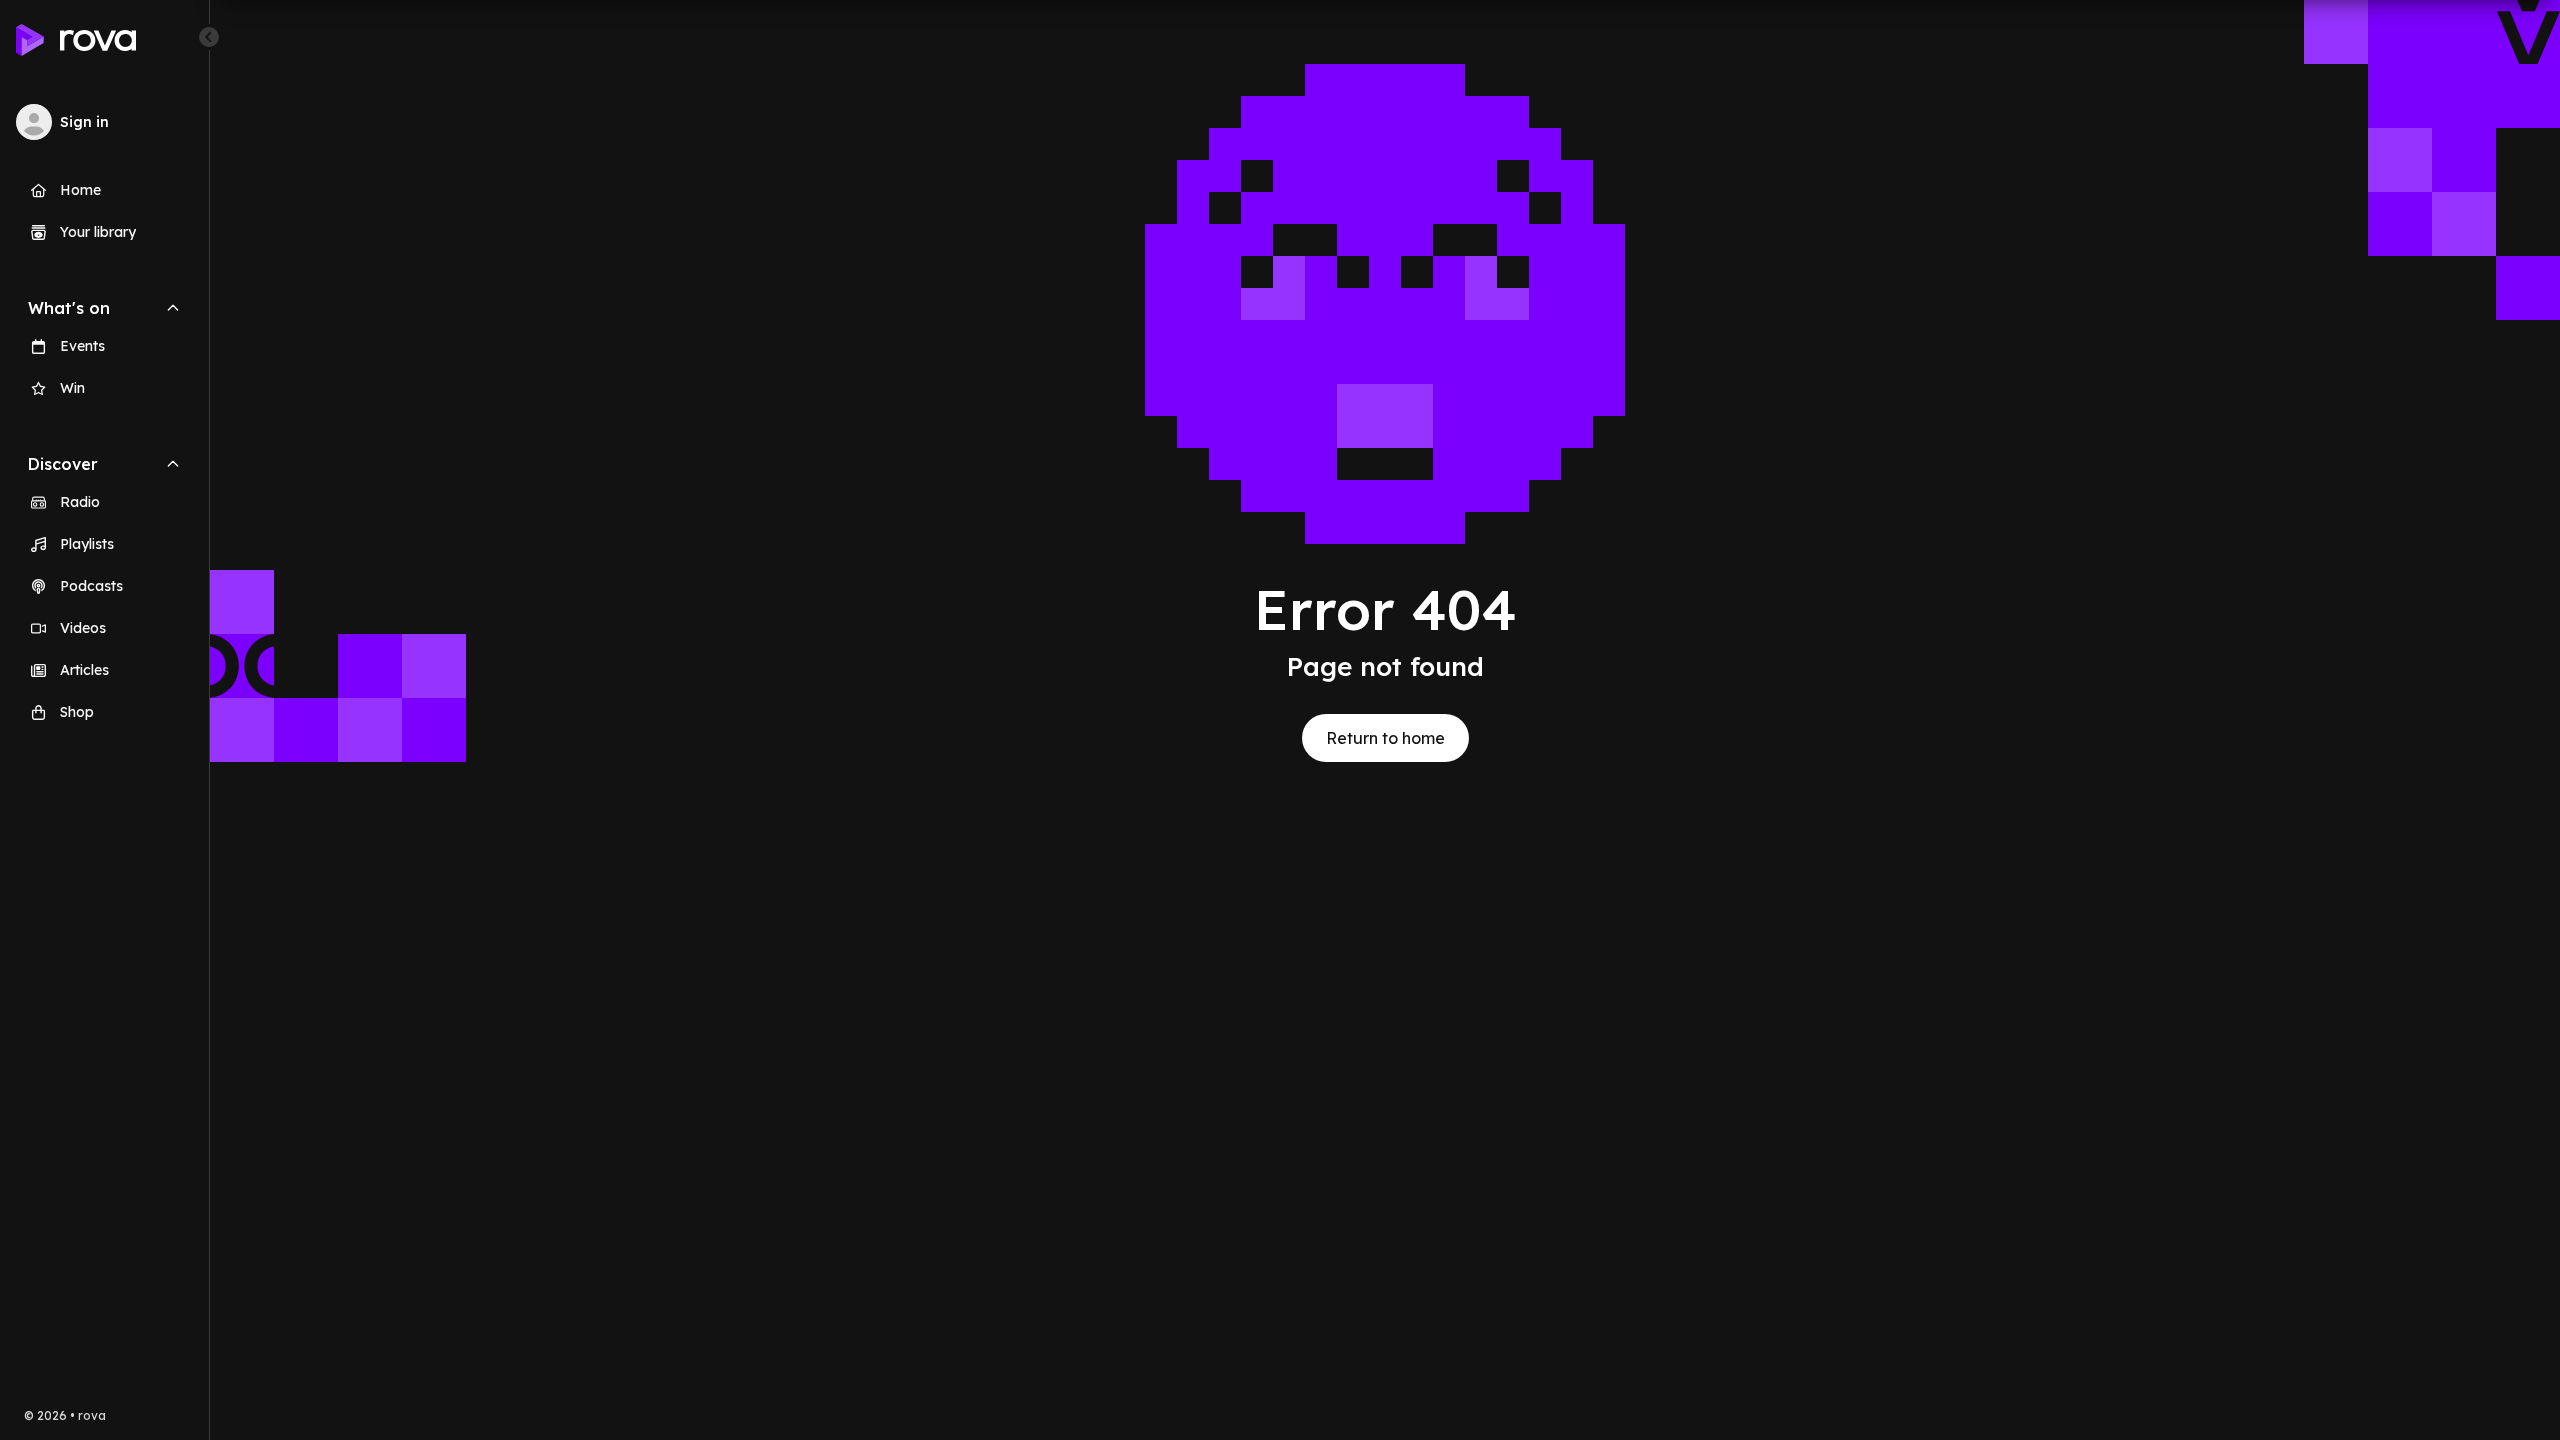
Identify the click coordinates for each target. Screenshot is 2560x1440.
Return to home (1385, 738)
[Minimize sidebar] (209, 37)
